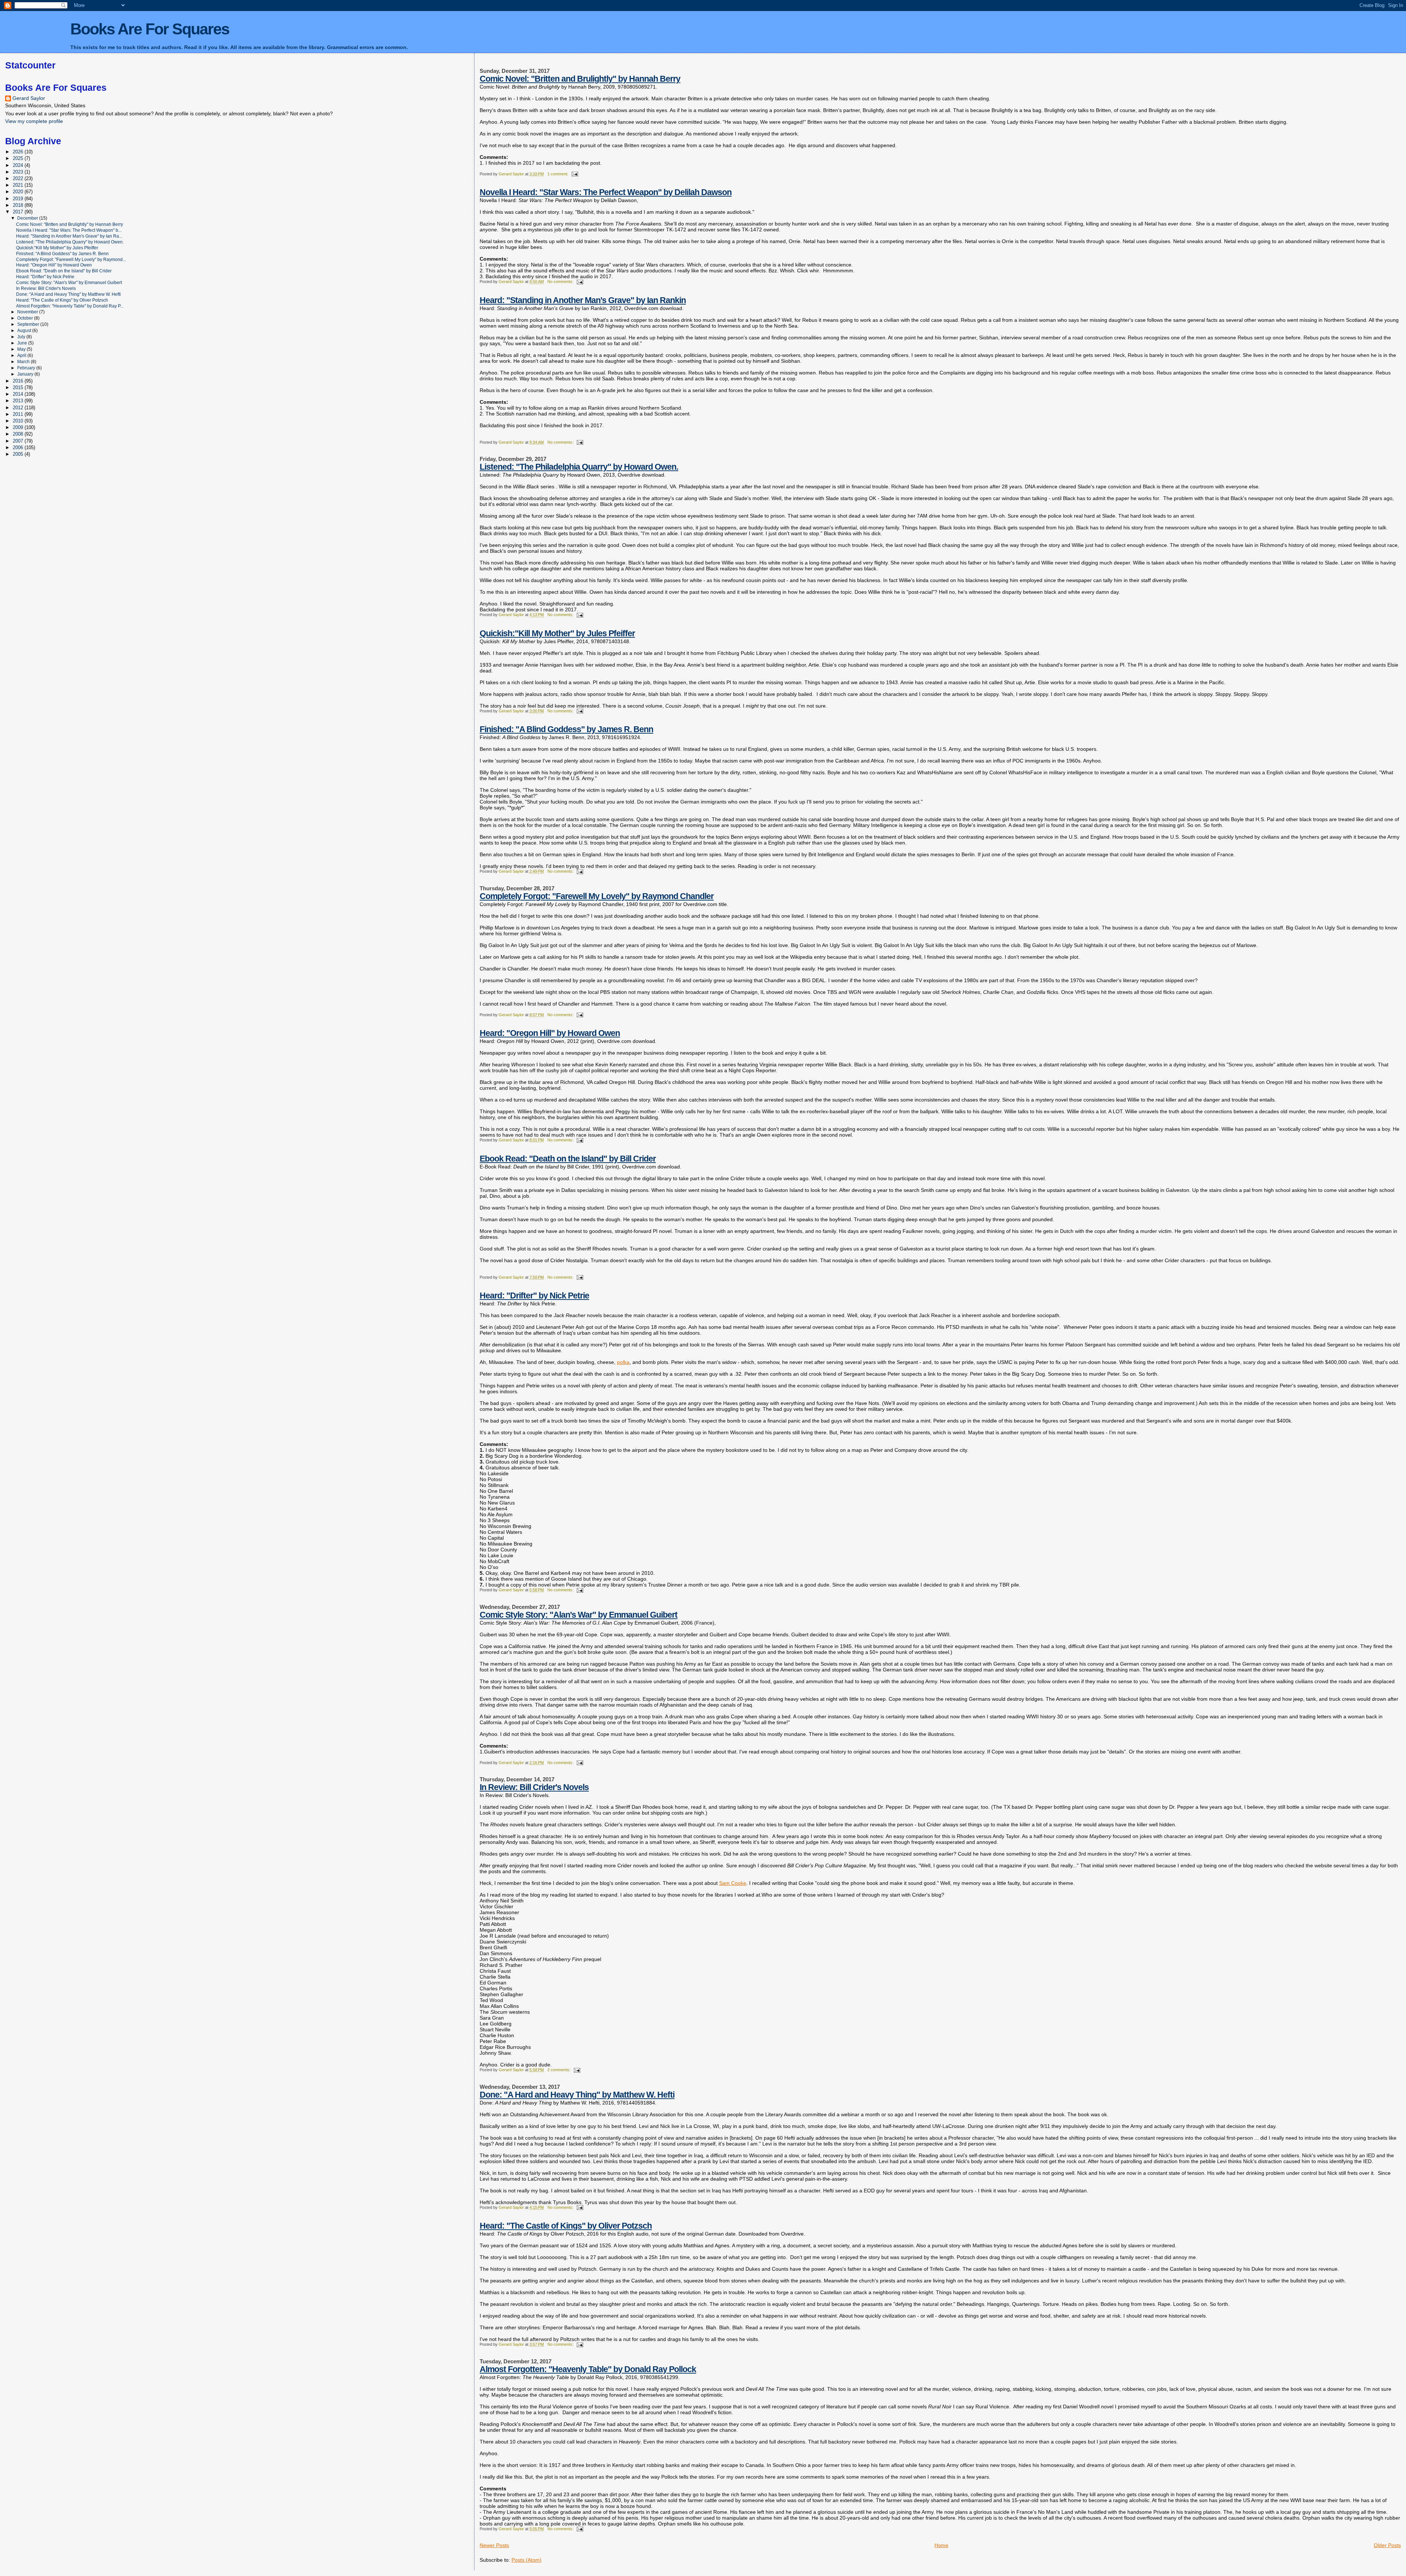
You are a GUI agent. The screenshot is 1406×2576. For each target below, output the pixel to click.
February (27, 368)
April (22, 355)
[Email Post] (574, 174)
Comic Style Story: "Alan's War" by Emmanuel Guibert (579, 1615)
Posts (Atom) (527, 2560)
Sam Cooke (733, 1883)
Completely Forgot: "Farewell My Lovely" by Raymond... (71, 259)
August (25, 331)
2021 (19, 185)
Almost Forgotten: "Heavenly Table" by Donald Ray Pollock (588, 2369)
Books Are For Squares (150, 29)
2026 (19, 152)
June (23, 343)
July (22, 337)
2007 (19, 441)
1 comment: (558, 174)
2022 (19, 178)
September (29, 324)
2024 (19, 165)
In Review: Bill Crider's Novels (534, 1787)
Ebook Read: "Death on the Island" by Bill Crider (568, 1159)
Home (941, 2545)
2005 (19, 454)
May (22, 349)
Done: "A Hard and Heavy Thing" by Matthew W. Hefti (577, 2095)
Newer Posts (494, 2545)
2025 (19, 158)
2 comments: (559, 2070)
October (26, 318)
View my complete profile (34, 121)
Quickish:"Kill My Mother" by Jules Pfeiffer (557, 633)
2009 (19, 427)
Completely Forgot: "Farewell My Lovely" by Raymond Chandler (597, 896)
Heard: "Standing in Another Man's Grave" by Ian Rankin (583, 300)
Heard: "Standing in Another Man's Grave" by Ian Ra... (69, 236)
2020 (19, 192)
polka (623, 1362)
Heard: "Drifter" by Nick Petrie (534, 1296)
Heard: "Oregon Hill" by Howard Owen (550, 1033)
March (24, 362)
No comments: (561, 282)
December (28, 218)
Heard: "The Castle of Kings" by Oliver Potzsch (566, 2226)
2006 (19, 448)
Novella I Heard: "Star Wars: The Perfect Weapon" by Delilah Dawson (606, 192)
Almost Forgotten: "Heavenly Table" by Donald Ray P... (70, 306)
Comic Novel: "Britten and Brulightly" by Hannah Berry (580, 79)
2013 (19, 401)
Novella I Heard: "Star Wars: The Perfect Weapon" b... (69, 230)
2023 (19, 172)
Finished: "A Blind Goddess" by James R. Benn (566, 729)
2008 (19, 434)
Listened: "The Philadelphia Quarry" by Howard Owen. (579, 467)
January (26, 374)
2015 (19, 387)
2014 (19, 394)
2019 (19, 199)
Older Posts (1387, 2545)
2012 (19, 408)
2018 (19, 205)
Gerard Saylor (29, 98)
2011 (19, 414)
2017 (19, 212)
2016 (19, 381)
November (28, 312)
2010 (19, 421)
